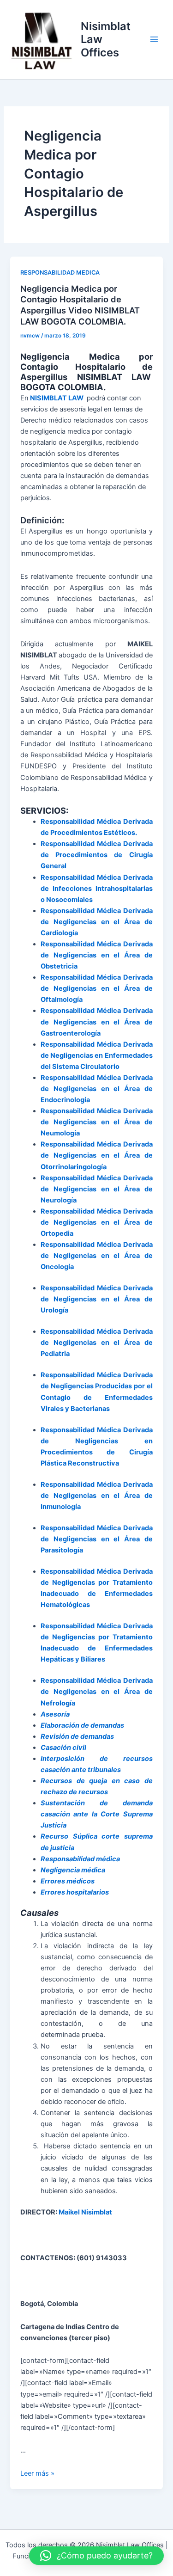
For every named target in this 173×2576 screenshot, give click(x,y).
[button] (96, 2556)
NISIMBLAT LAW (57, 398)
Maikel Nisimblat (86, 2212)
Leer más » (37, 2473)
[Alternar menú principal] (154, 39)
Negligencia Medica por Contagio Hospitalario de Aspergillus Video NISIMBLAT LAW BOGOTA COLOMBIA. (80, 305)
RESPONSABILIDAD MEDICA (60, 273)
